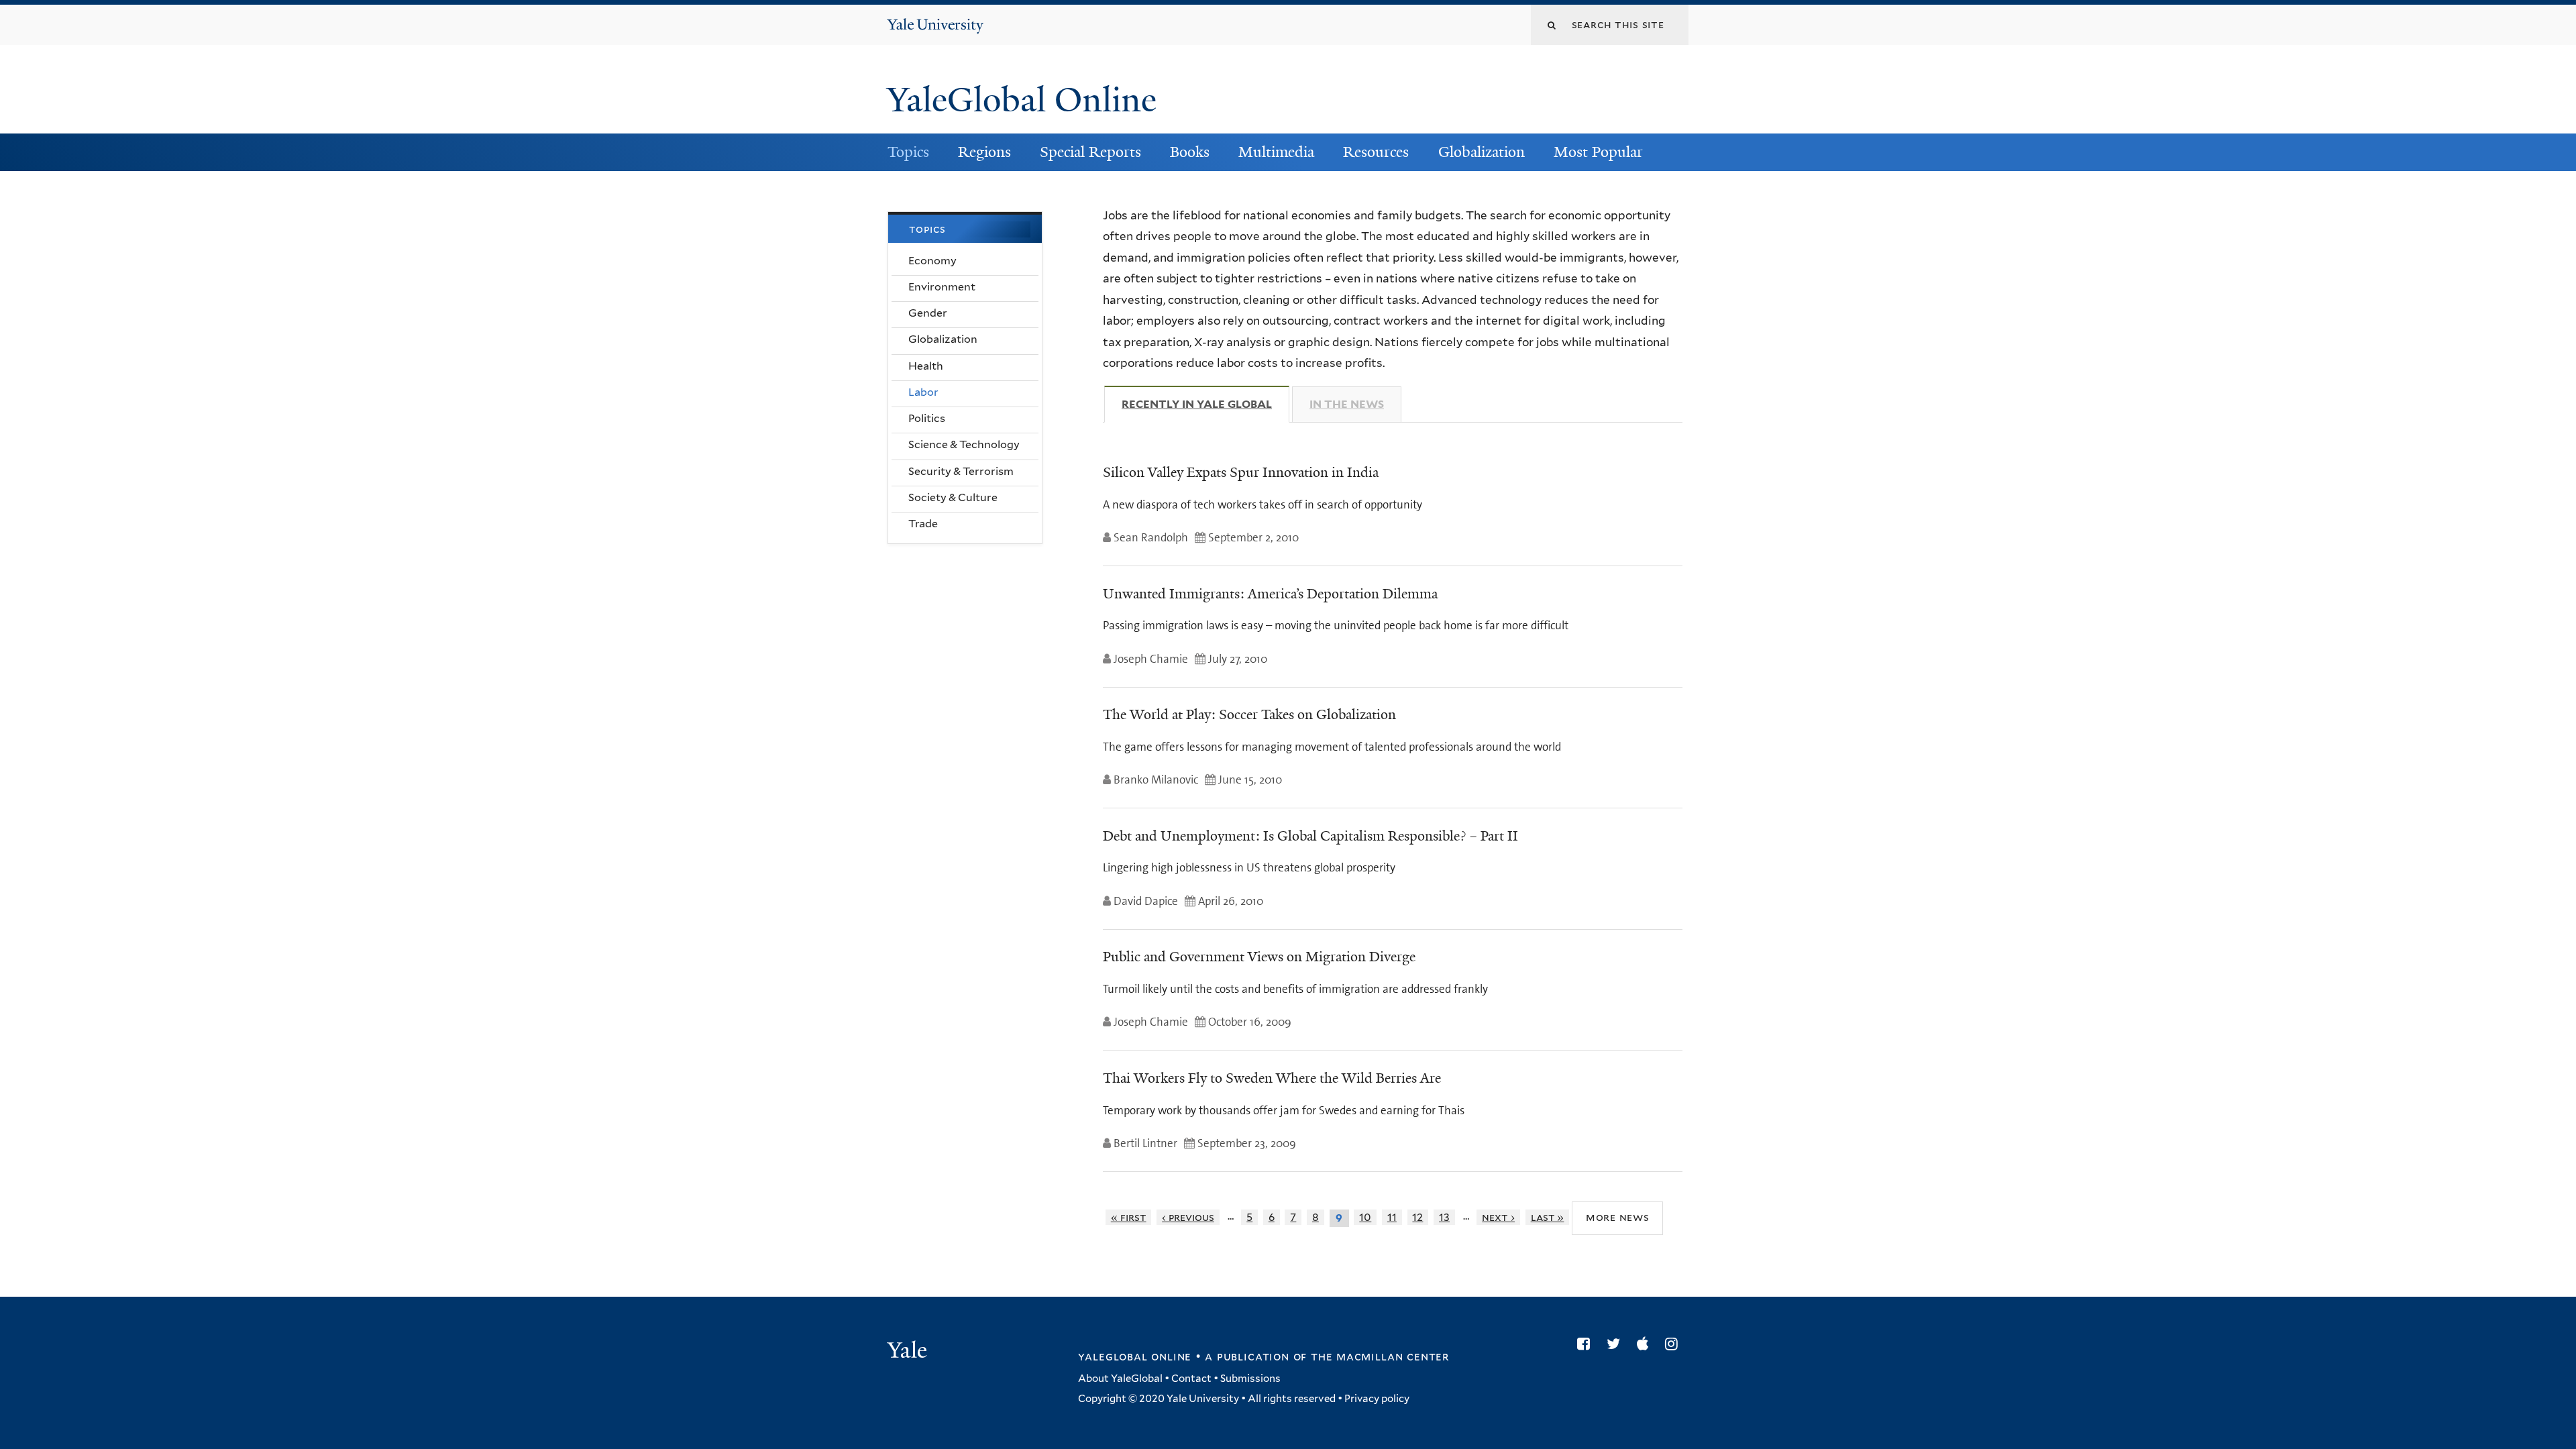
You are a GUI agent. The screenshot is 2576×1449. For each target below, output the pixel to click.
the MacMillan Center (1380, 1356)
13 (1444, 1217)
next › (1498, 1217)
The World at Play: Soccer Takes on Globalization (1249, 714)
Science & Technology (964, 444)
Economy (932, 261)
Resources (1376, 152)
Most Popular (1598, 152)
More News (1618, 1217)
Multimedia (1276, 152)
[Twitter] (1617, 1344)
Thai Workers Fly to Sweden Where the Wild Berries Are (1272, 1078)
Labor (923, 392)
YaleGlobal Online (1022, 100)
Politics (927, 418)
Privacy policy (1377, 1399)
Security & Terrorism (961, 471)
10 (1365, 1217)
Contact (1191, 1379)
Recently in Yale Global (1205, 404)
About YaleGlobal (1120, 1379)
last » (1548, 1217)
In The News (1347, 404)
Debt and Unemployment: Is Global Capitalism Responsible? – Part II (1310, 836)
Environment (942, 287)
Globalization (1482, 152)
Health (926, 366)
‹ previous (1188, 1217)
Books (1190, 152)
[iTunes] (1646, 1344)
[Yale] (909, 1352)
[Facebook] (1587, 1344)
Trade (923, 524)
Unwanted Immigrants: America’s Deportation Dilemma (1270, 594)
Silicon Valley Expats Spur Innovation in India (1241, 472)
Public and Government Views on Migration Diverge (1259, 957)
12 (1417, 1217)
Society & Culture (953, 497)
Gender (928, 313)
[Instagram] (1675, 1344)
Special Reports (1090, 152)
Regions (984, 152)
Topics (908, 152)
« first (1129, 1217)
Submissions (1250, 1379)
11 (1392, 1217)
